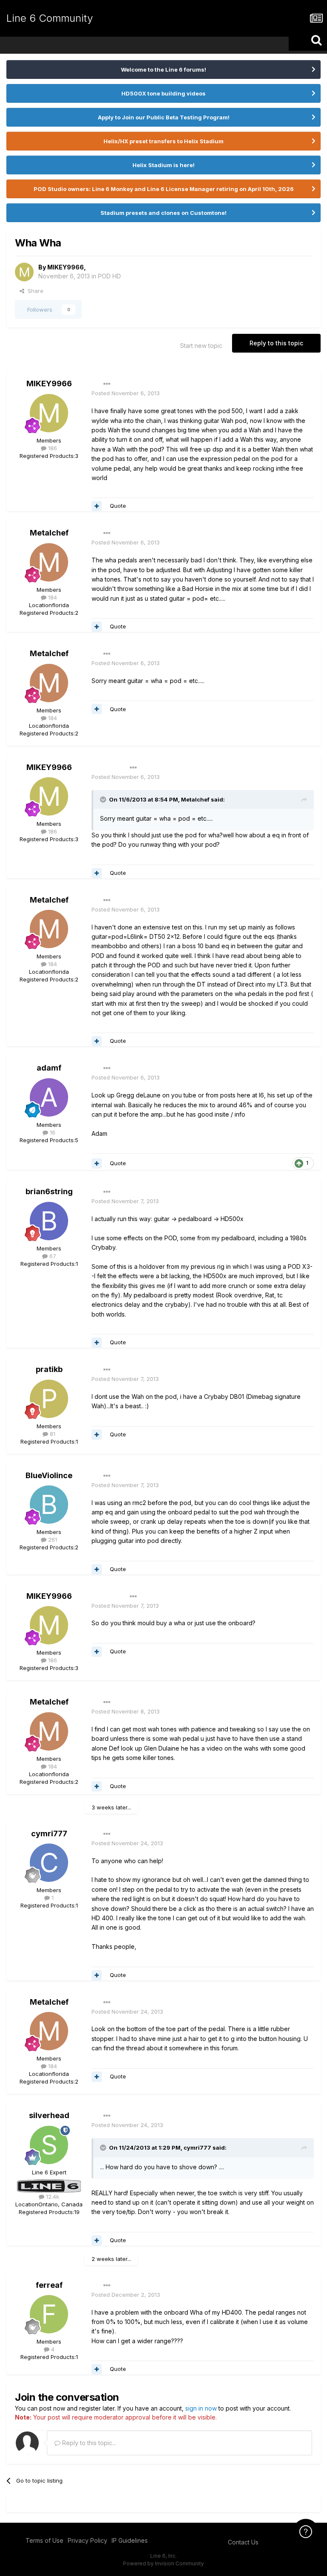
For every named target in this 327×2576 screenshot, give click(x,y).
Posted (126, 393)
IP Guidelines (130, 2540)
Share (34, 291)
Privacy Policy (87, 2540)
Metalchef (49, 533)
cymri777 (49, 1834)
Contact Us (243, 2542)
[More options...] (107, 384)
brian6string (49, 1191)
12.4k (52, 2197)
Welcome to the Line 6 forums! (163, 69)
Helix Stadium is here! (163, 165)
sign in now (201, 2408)
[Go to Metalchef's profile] (49, 562)
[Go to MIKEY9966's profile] (24, 272)
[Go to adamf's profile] (49, 1097)
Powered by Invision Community (163, 2563)
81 (52, 1434)
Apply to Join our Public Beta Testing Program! (164, 117)
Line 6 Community (50, 18)
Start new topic (201, 346)
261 (52, 1540)
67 (52, 1256)
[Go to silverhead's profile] (49, 2145)
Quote (118, 506)
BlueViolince (49, 1475)
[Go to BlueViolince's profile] (49, 1505)
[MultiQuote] (97, 506)
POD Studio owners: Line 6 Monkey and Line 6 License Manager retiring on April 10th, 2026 (164, 189)
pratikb (49, 1369)
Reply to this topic (276, 343)
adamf (49, 1068)
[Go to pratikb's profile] (49, 1399)
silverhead (49, 2115)
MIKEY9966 (66, 267)
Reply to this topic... (88, 2443)
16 (52, 1132)
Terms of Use (44, 2540)
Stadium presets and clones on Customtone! (163, 213)
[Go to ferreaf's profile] (49, 2314)
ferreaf (49, 2285)
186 (52, 448)
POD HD (109, 276)
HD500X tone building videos (163, 93)
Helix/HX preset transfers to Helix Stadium (163, 141)
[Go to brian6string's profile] (49, 1221)
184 (52, 597)
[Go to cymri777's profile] (49, 1863)
